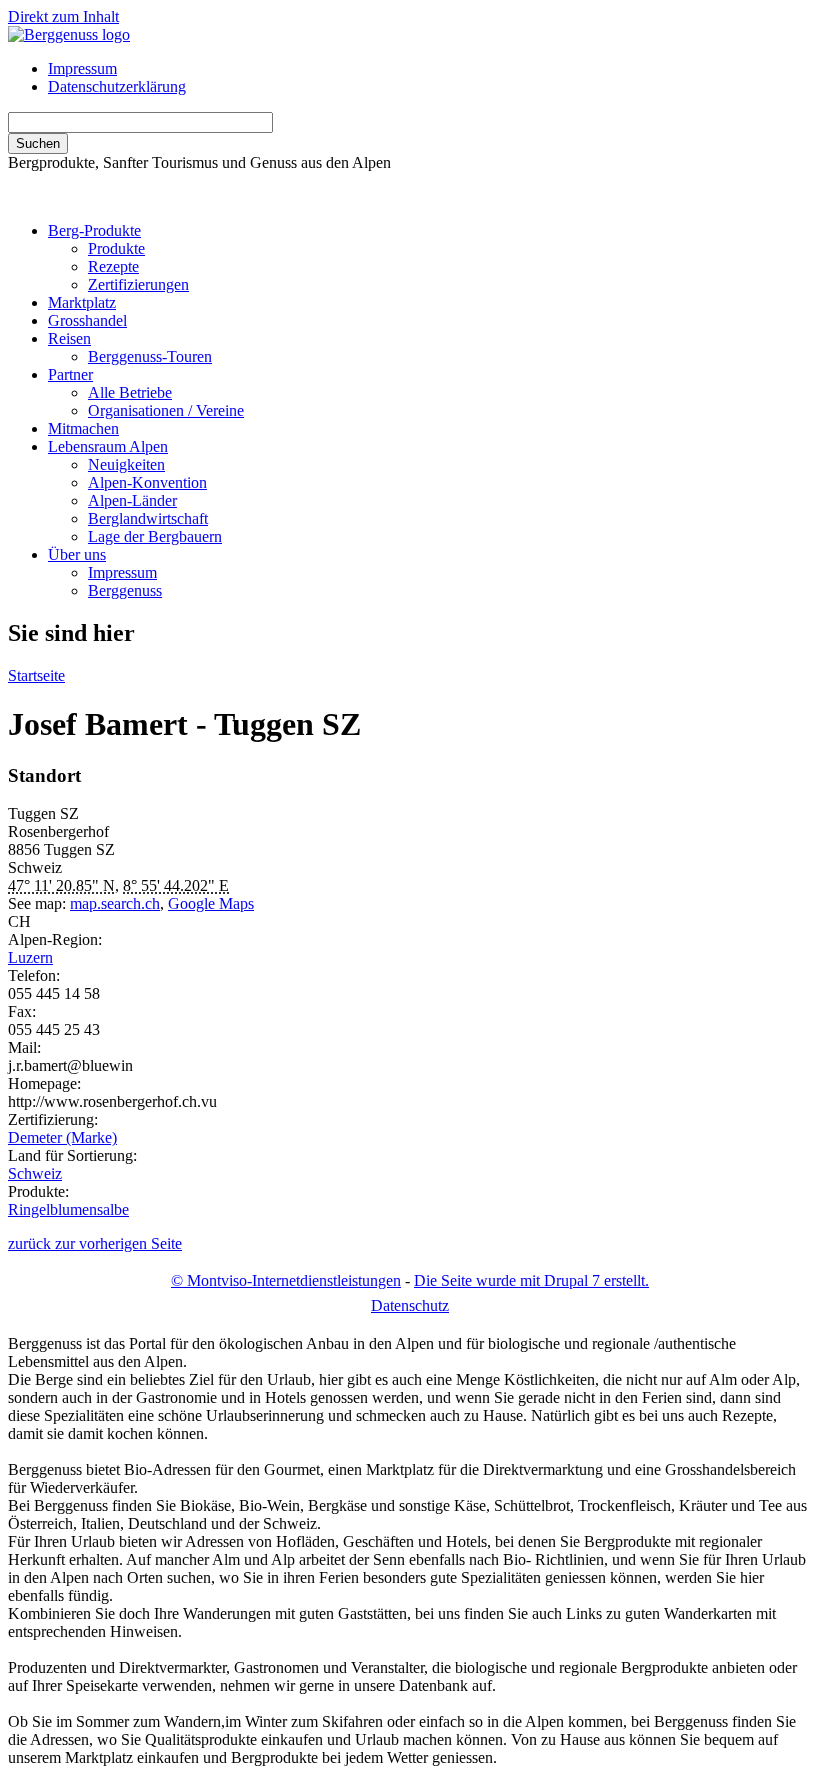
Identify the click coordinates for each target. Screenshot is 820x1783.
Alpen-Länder (132, 500)
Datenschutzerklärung (117, 86)
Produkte (116, 248)
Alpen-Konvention (147, 482)
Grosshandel (87, 320)
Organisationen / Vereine (166, 410)
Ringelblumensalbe (68, 1209)
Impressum (82, 68)
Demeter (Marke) (62, 1137)
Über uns (77, 554)
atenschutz (410, 1305)
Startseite (36, 675)
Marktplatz (82, 302)
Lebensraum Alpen (108, 446)
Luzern (30, 957)
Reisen (69, 338)
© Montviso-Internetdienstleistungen (286, 1280)
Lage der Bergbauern (155, 536)
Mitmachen (83, 428)
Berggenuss (125, 590)
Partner (70, 374)
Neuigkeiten (126, 464)
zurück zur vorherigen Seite (95, 1243)
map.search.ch (115, 903)
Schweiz (35, 1173)
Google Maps (211, 903)
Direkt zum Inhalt (63, 16)
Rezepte (113, 266)
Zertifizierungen (138, 284)
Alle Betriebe (130, 392)
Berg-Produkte (94, 230)
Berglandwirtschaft (148, 518)
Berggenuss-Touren (150, 356)
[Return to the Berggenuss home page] (69, 34)
